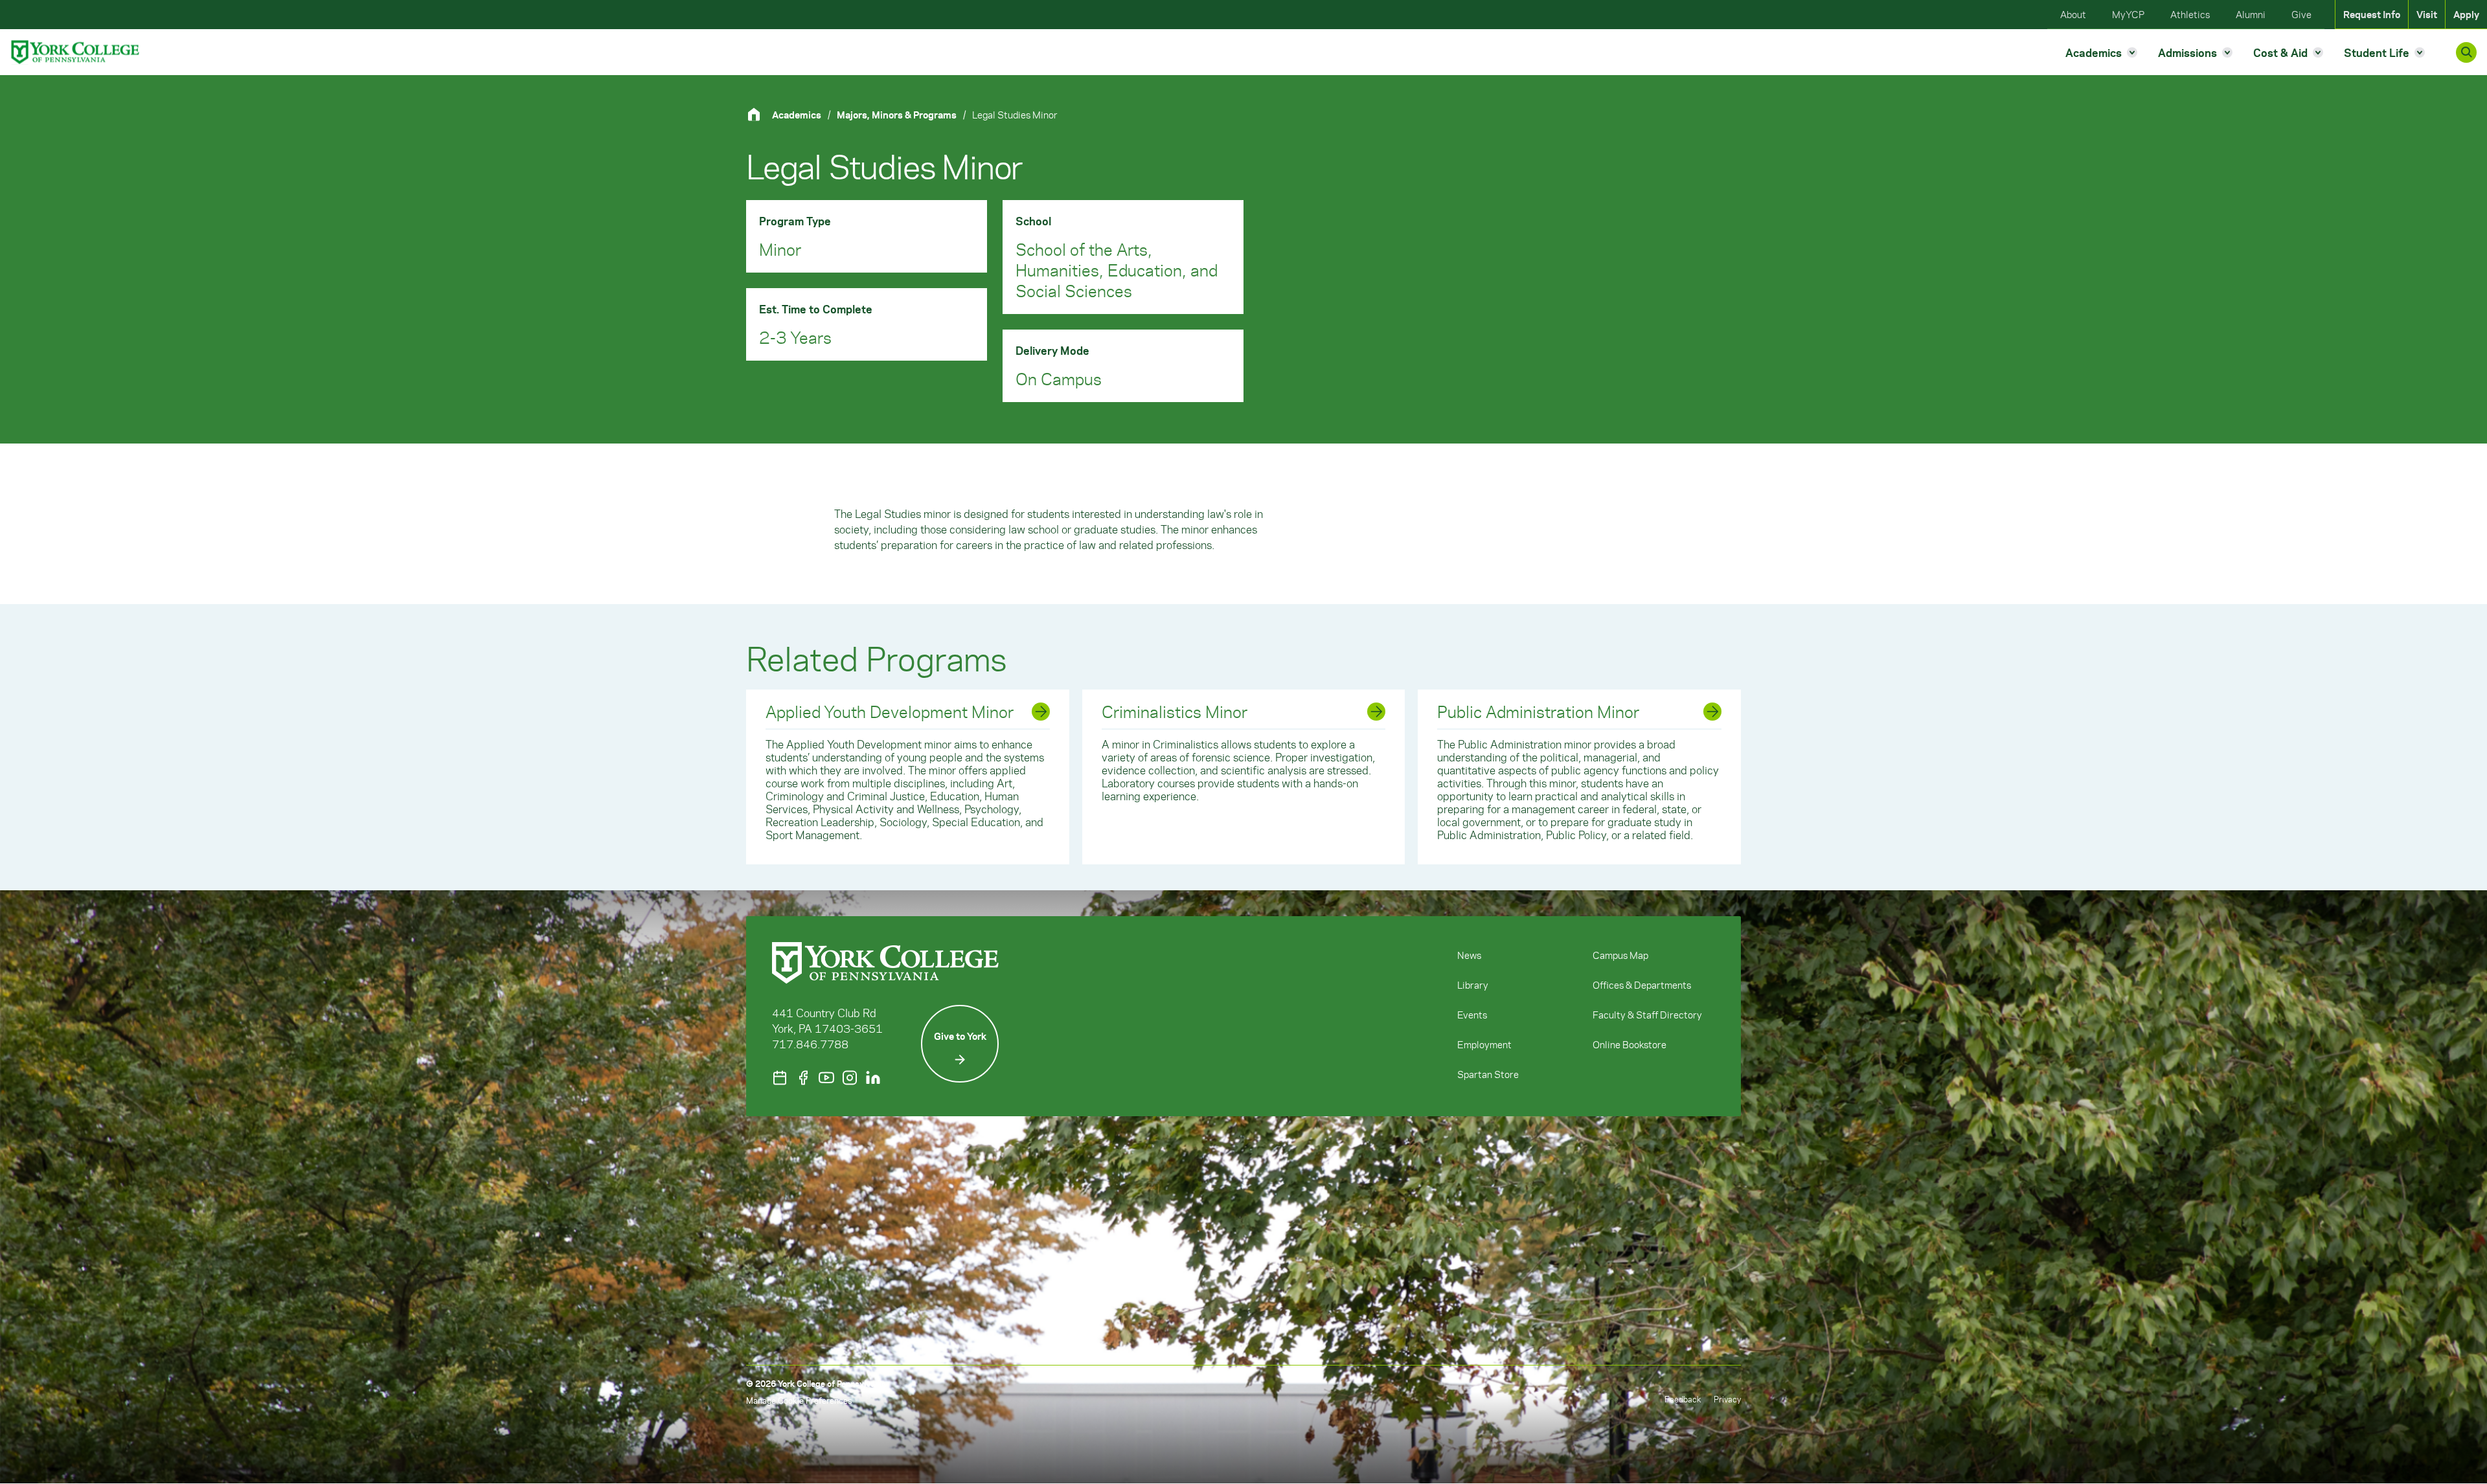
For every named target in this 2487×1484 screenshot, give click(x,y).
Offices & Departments (1642, 985)
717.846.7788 (810, 1044)
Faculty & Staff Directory (1647, 1015)
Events (1472, 1015)
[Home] (759, 114)
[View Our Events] (780, 1078)
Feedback (1683, 1399)
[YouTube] (826, 1078)
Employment (1484, 1044)
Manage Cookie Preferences (799, 1400)
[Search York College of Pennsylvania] (2466, 52)
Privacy (1727, 1399)
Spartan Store (1488, 1074)
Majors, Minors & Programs (897, 115)
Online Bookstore (1630, 1044)
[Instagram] (850, 1078)
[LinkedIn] (873, 1078)
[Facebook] (803, 1078)
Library (1473, 985)
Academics (797, 115)
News (1469, 955)
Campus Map (1620, 955)
